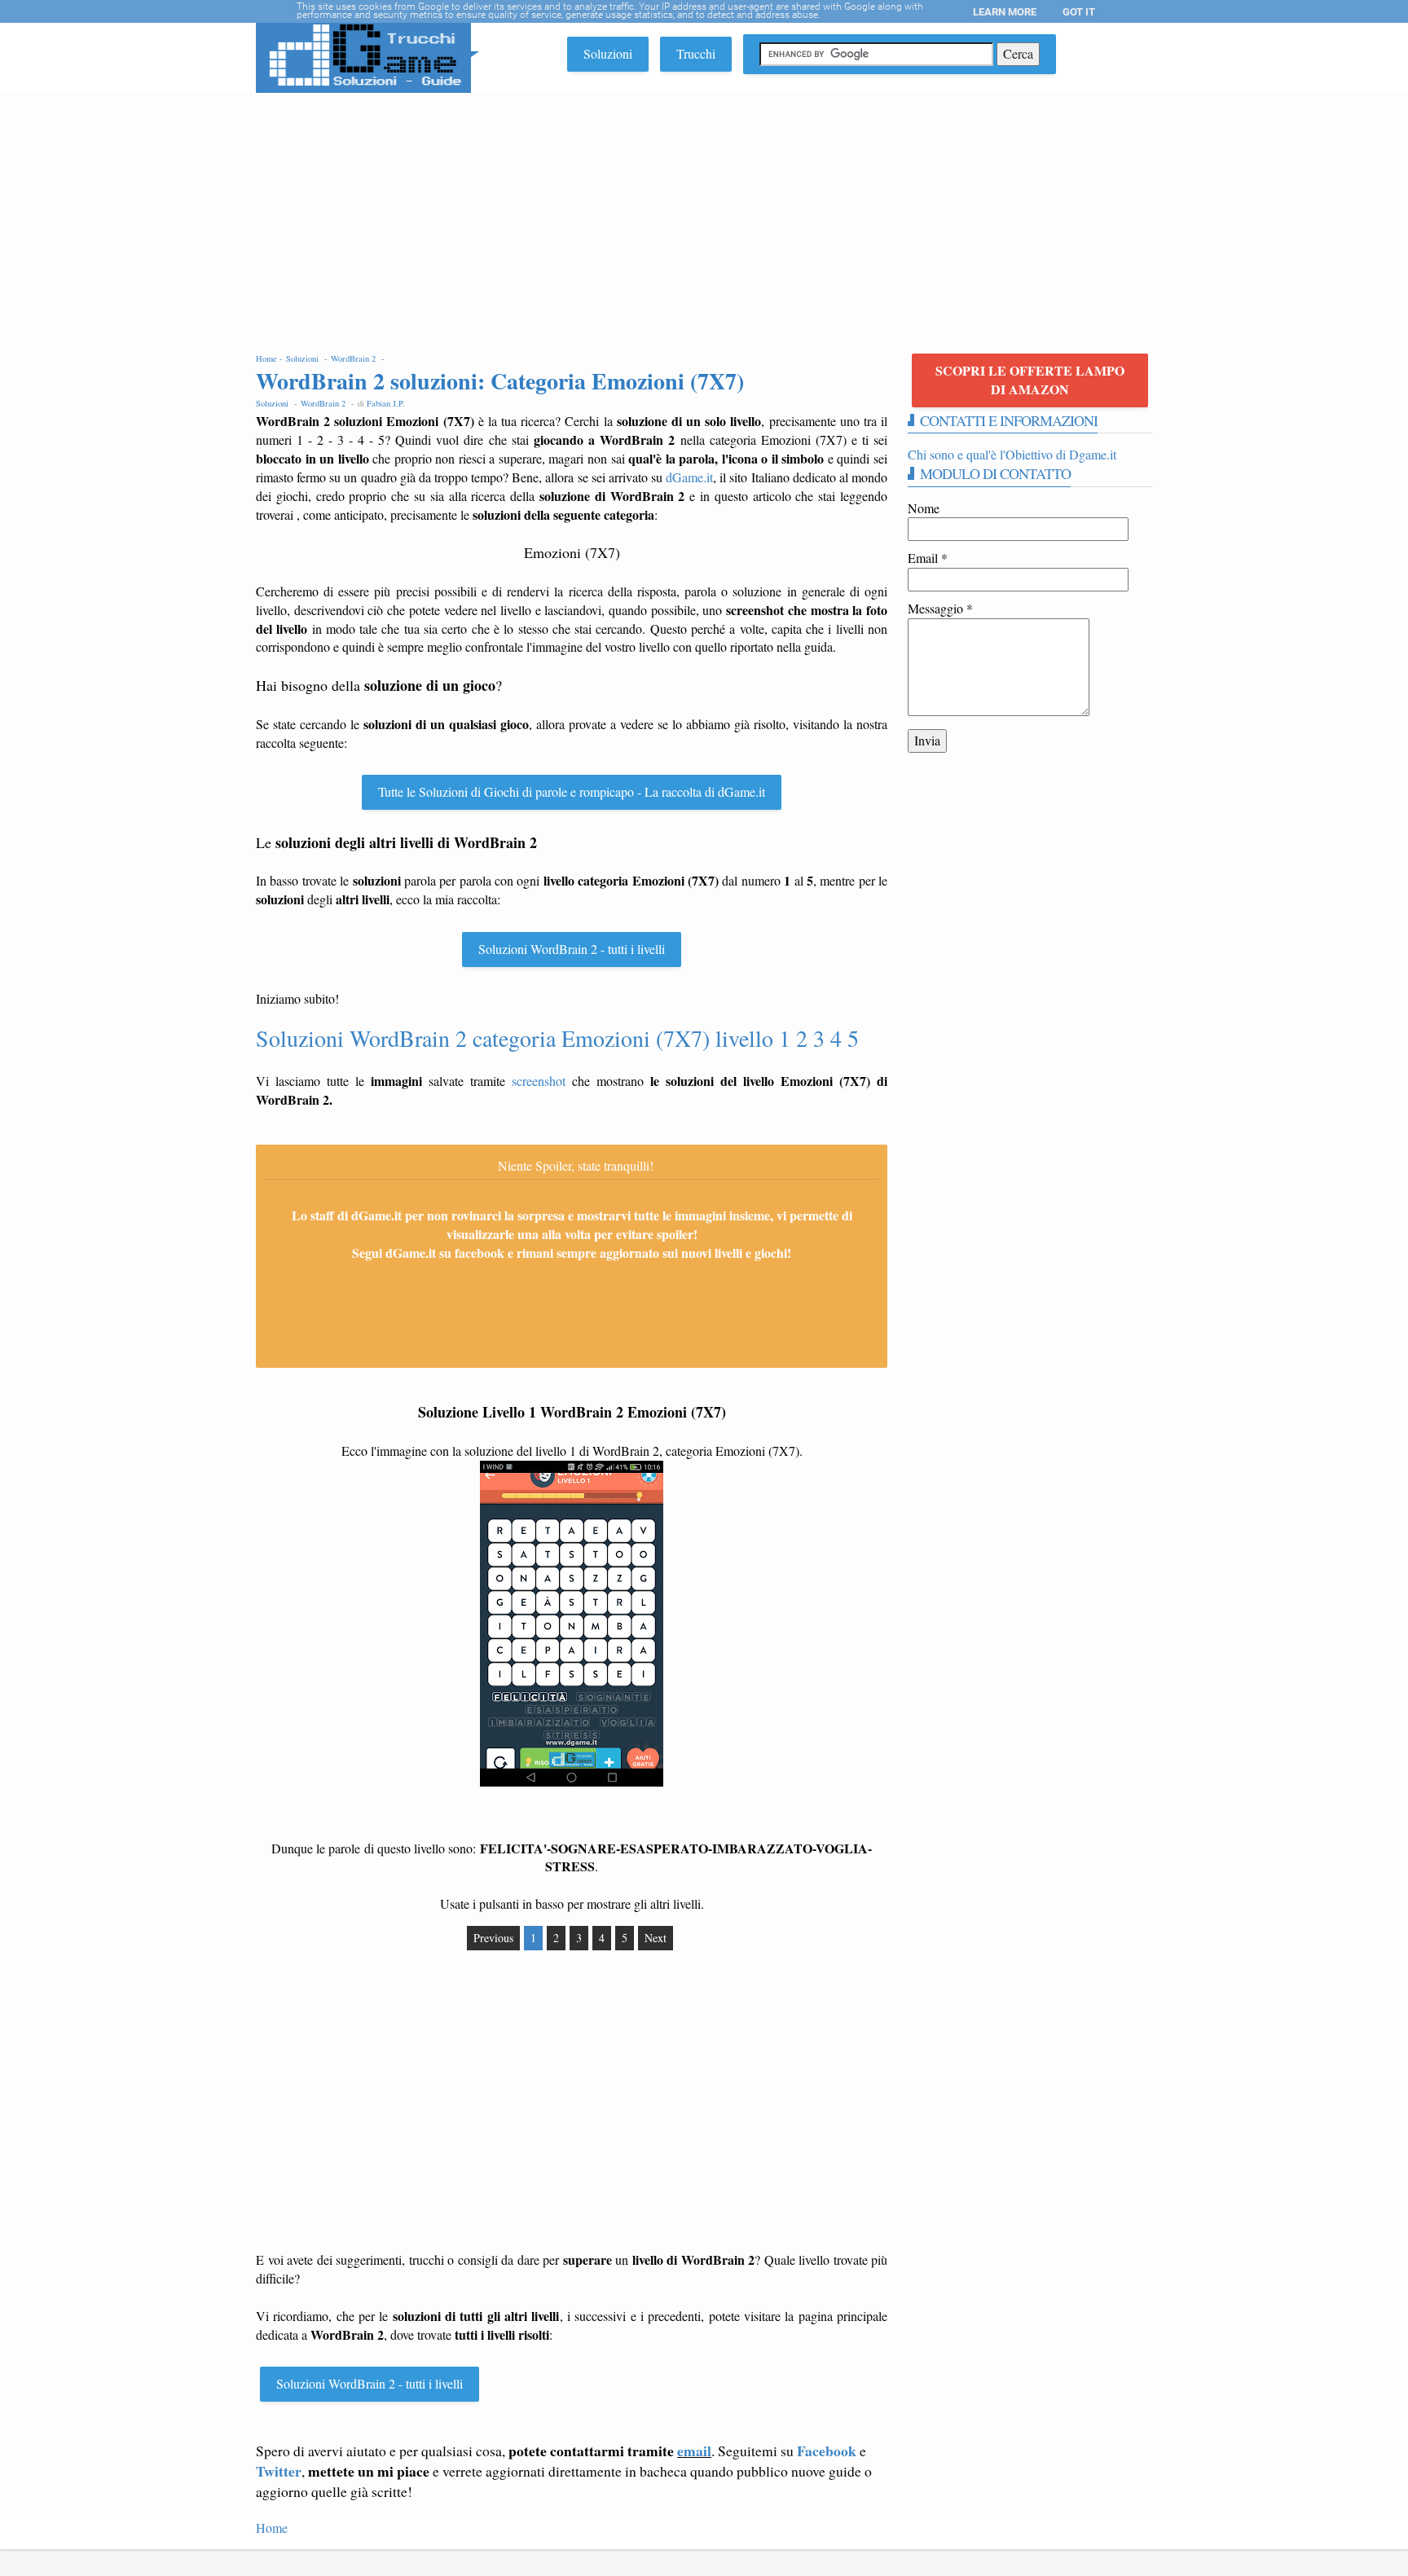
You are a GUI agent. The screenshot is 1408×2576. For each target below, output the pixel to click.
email (694, 2451)
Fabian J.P (385, 403)
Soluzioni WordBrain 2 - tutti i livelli (572, 949)
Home (272, 2528)
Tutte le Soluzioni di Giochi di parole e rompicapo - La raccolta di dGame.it (572, 791)
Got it (1079, 12)
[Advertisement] (704, 215)
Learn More (1005, 12)
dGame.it (689, 477)
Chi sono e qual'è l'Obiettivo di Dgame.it (1012, 454)
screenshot (539, 1081)
